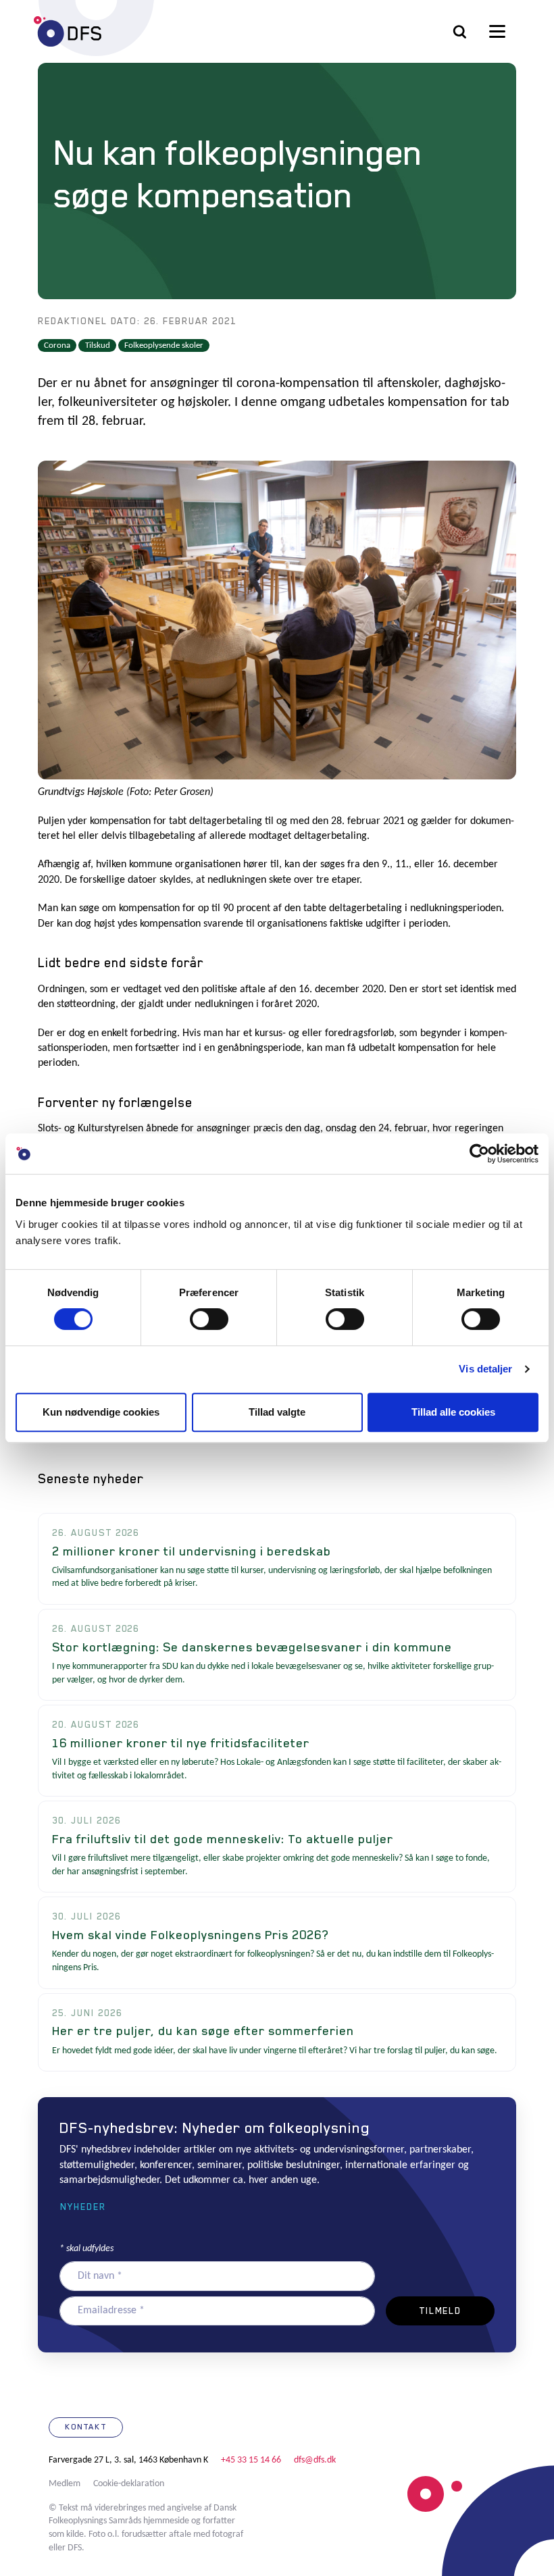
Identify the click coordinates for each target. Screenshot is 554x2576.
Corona (57, 345)
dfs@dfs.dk (315, 2460)
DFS (68, 31)
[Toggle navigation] (497, 32)
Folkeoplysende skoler (164, 345)
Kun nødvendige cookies (101, 1412)
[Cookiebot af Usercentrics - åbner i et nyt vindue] (479, 1154)
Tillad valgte (277, 1412)
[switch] (209, 1319)
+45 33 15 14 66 (251, 2460)
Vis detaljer (485, 1369)
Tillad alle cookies (453, 1412)
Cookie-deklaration (129, 2484)
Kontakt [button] (86, 2427)
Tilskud (98, 345)
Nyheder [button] (83, 2207)
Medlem (65, 2484)
